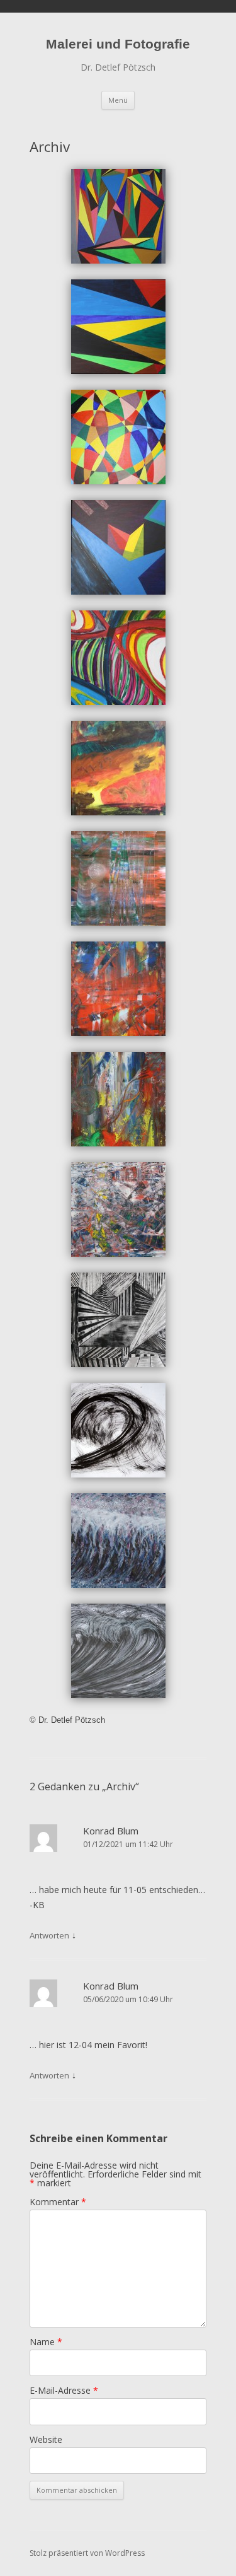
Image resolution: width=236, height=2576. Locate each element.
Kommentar (58, 2202)
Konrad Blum (111, 1831)
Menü (118, 100)
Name (46, 2342)
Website (46, 2439)
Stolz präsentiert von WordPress (87, 2553)
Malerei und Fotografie (118, 44)
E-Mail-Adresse (64, 2390)
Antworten (49, 1935)
